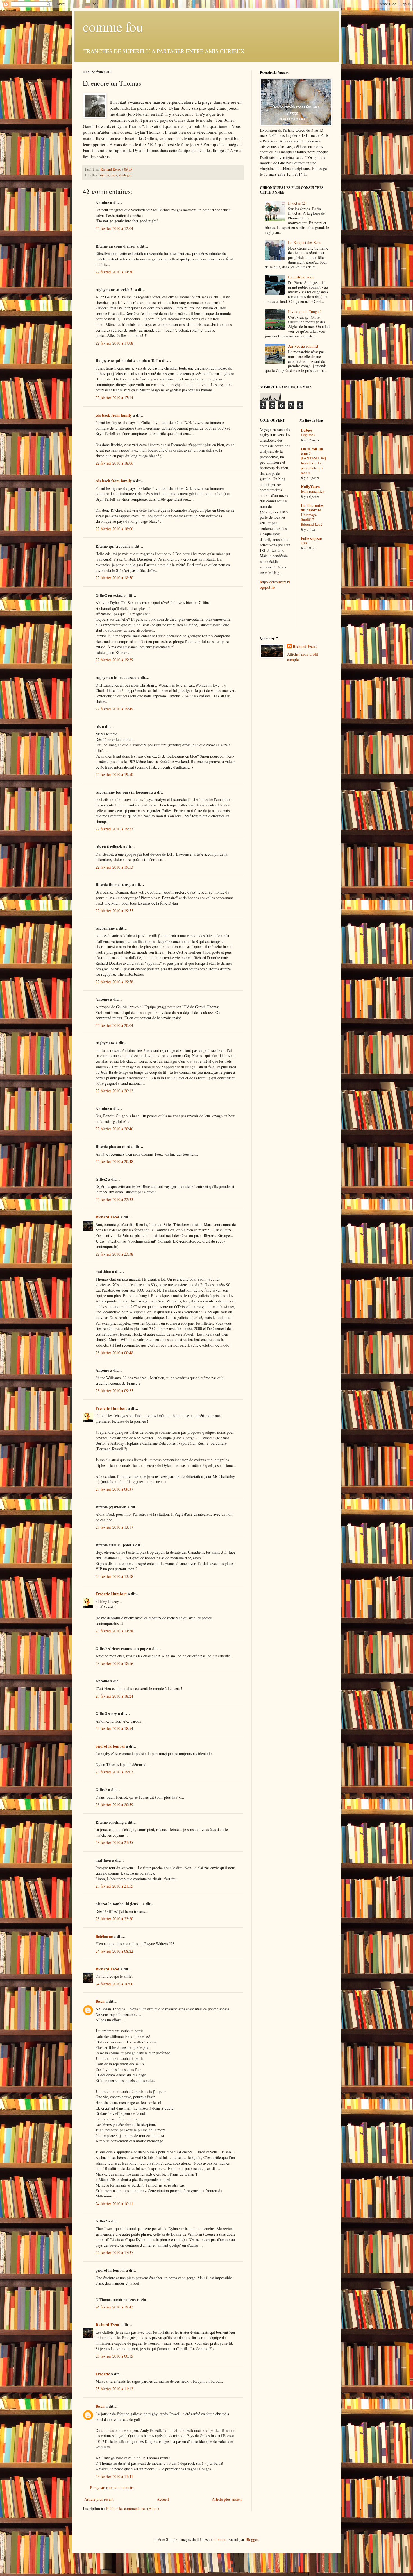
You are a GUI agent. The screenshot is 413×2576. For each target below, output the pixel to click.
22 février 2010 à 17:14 (114, 397)
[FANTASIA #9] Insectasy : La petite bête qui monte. (313, 465)
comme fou (113, 26)
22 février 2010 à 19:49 (114, 709)
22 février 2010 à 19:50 (114, 774)
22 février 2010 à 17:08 (114, 343)
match (105, 175)
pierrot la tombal (110, 1746)
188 (304, 543)
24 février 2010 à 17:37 (114, 2252)
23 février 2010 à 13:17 (114, 1527)
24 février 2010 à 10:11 (114, 2204)
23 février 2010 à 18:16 (114, 1663)
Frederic (103, 2374)
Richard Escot (107, 1217)
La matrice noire (301, 277)
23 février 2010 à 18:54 (114, 1728)
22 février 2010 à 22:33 (114, 1199)
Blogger (252, 2539)
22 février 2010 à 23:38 (114, 1254)
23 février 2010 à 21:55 (114, 1886)
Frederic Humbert (111, 1408)
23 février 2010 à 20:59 (114, 1804)
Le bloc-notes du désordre (312, 508)
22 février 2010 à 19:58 (114, 982)
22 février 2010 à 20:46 (114, 1129)
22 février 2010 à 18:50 (114, 578)
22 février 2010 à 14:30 (114, 272)
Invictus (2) (297, 203)
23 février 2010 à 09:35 (114, 1391)
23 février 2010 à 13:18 (114, 1576)
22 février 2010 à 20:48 (114, 1161)
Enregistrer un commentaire (112, 2488)
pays (114, 175)
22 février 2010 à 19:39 (114, 660)
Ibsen (100, 2001)
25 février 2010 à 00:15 (114, 2356)
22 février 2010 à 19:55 (114, 911)
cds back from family (114, 415)
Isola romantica (313, 491)
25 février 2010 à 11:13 (114, 2389)
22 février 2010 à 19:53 (114, 829)
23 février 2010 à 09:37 (114, 1489)
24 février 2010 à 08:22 (114, 1951)
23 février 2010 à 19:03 (114, 1772)
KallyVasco (310, 487)
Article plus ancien (227, 2499)
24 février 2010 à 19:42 (114, 2307)
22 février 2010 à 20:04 (114, 1025)
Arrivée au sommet (303, 346)
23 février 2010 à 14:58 (114, 1631)
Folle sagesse (311, 538)
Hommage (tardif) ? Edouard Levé (312, 519)
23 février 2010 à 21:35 (114, 1842)
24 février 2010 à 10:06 (114, 1984)
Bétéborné (104, 1936)
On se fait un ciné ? (312, 451)
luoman (219, 2539)
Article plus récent (99, 2499)
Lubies (307, 430)
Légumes (308, 435)
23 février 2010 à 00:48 (114, 1353)
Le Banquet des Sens (304, 242)
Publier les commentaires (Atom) (133, 2508)
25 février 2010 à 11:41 (114, 2476)
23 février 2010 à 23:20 (114, 1919)
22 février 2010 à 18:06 (114, 463)
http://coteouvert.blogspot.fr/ (275, 585)
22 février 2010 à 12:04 (114, 228)
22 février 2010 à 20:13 (114, 1091)
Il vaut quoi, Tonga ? (305, 311)
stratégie (125, 175)
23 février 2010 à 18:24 (114, 1696)
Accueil (163, 2499)
